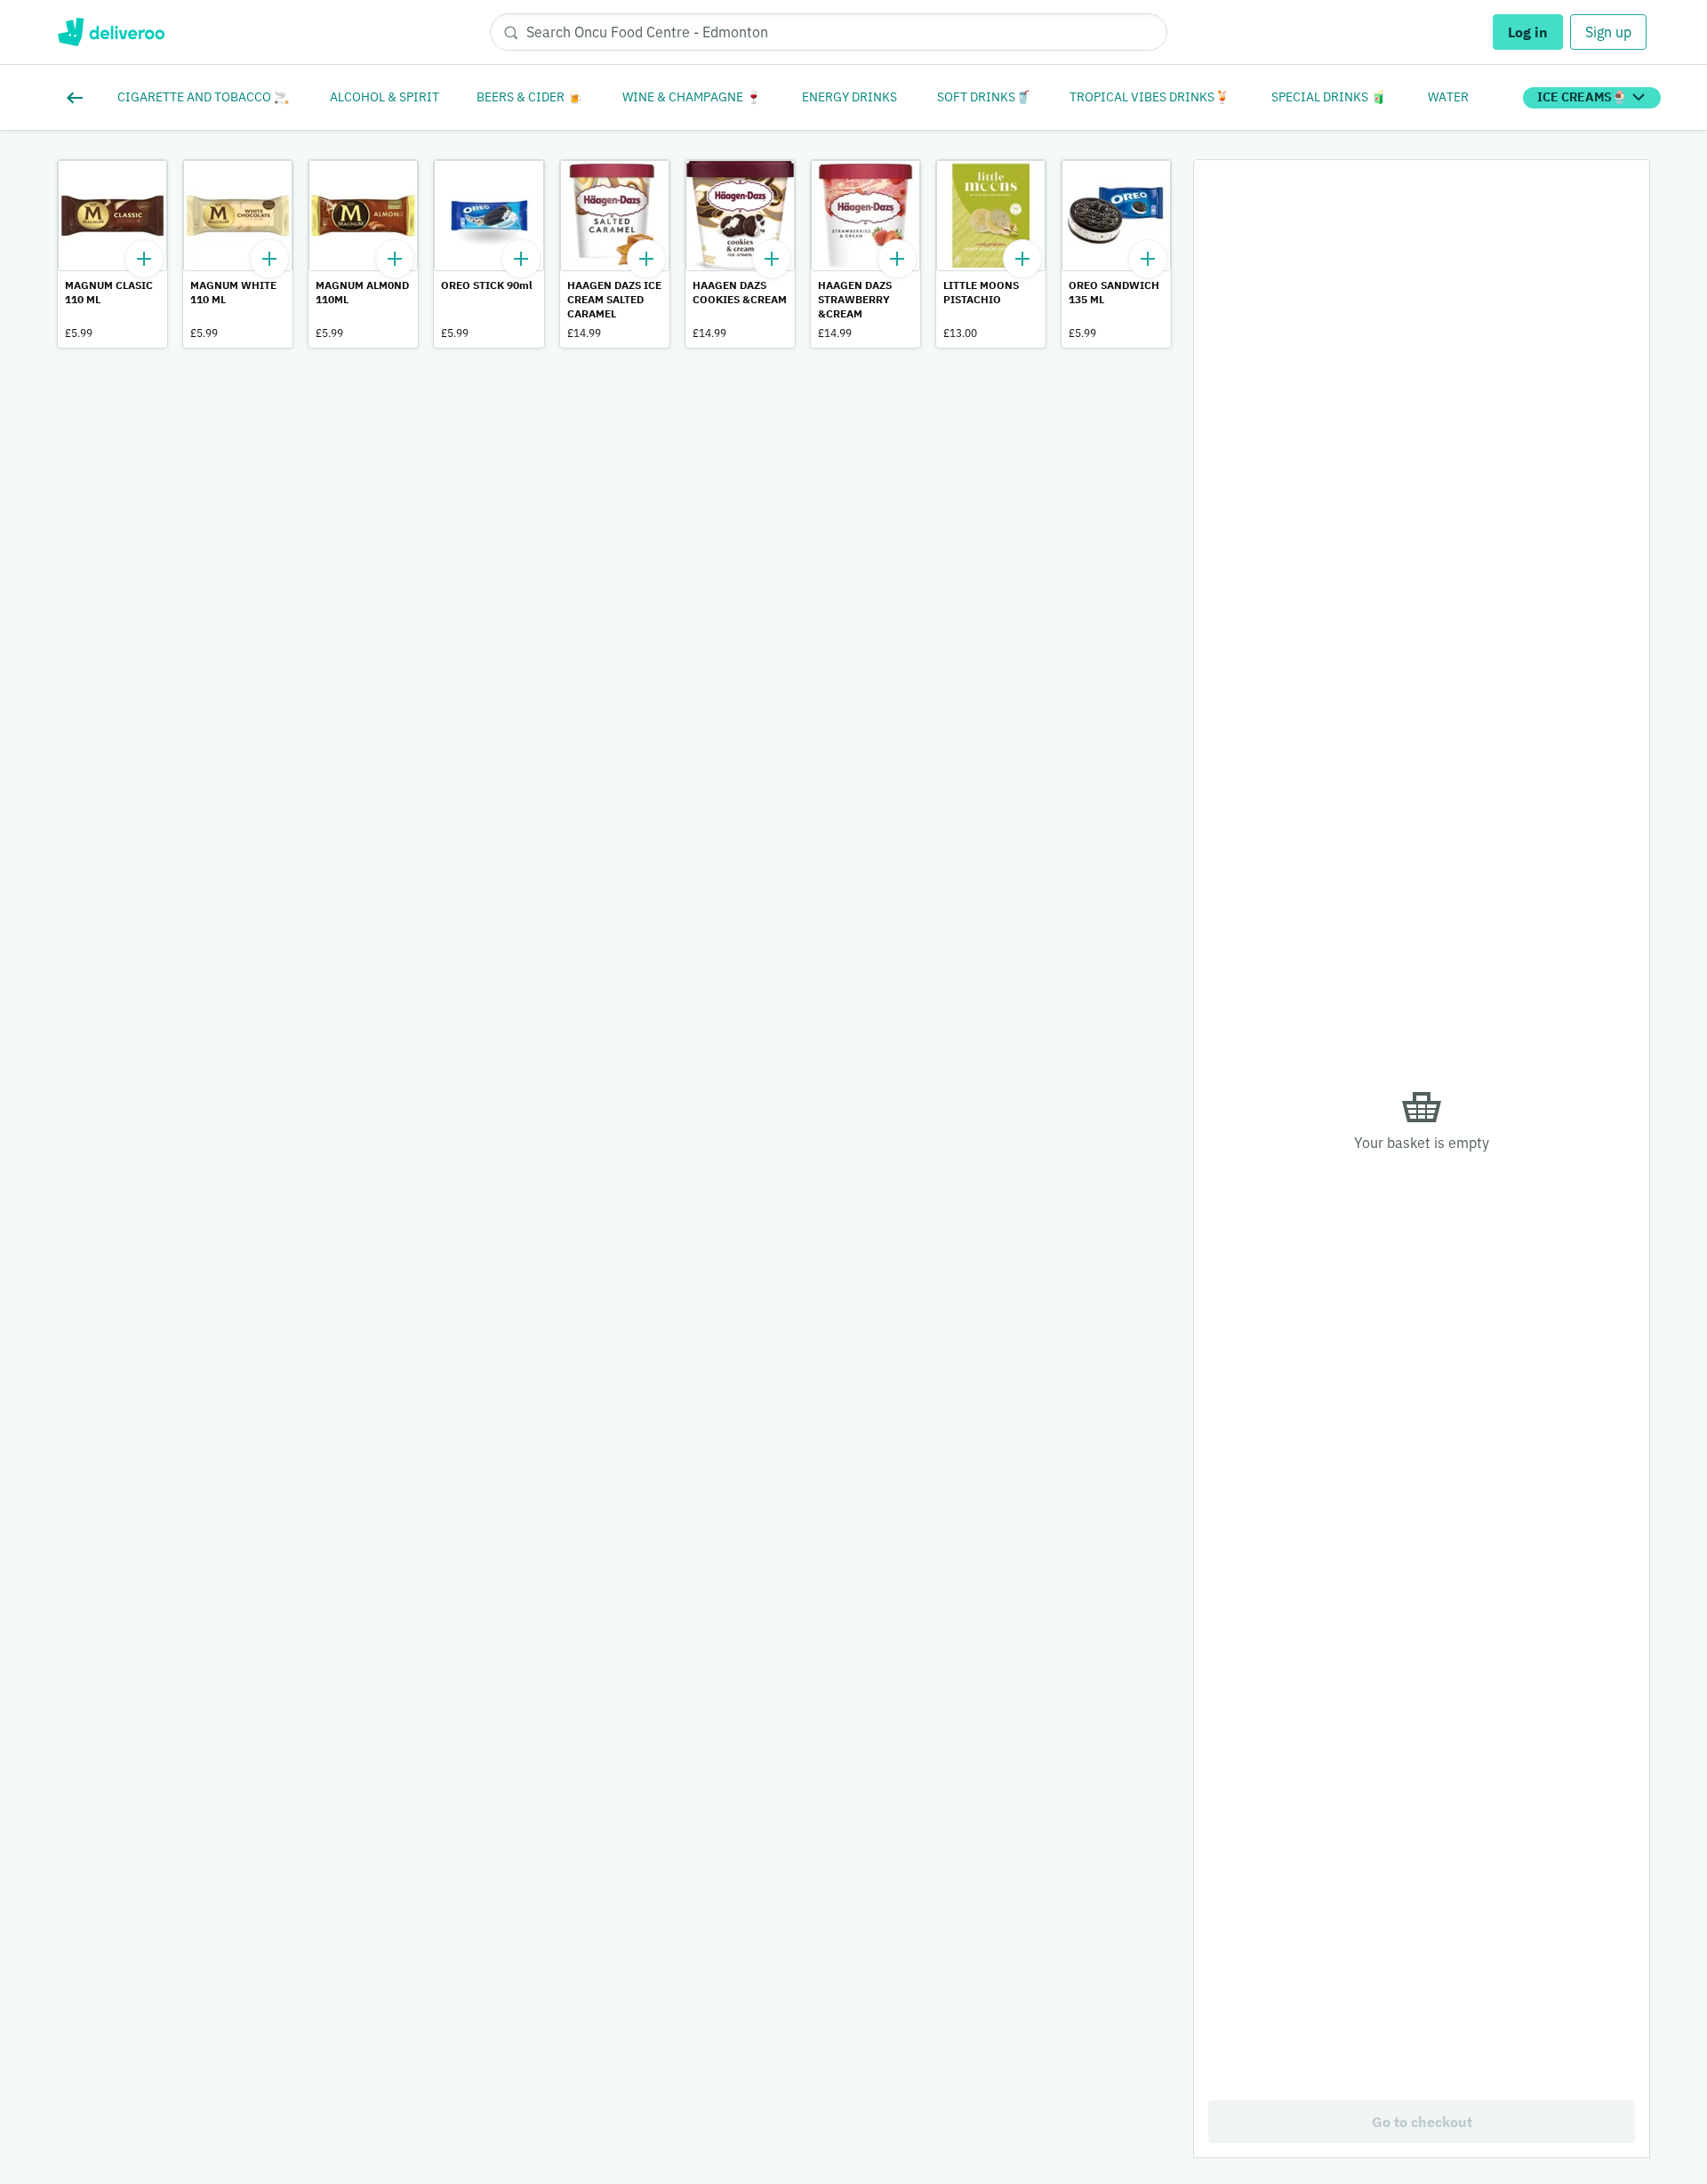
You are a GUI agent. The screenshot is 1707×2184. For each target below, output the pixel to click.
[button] (112, 254)
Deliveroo (111, 32)
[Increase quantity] (144, 259)
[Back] (78, 98)
